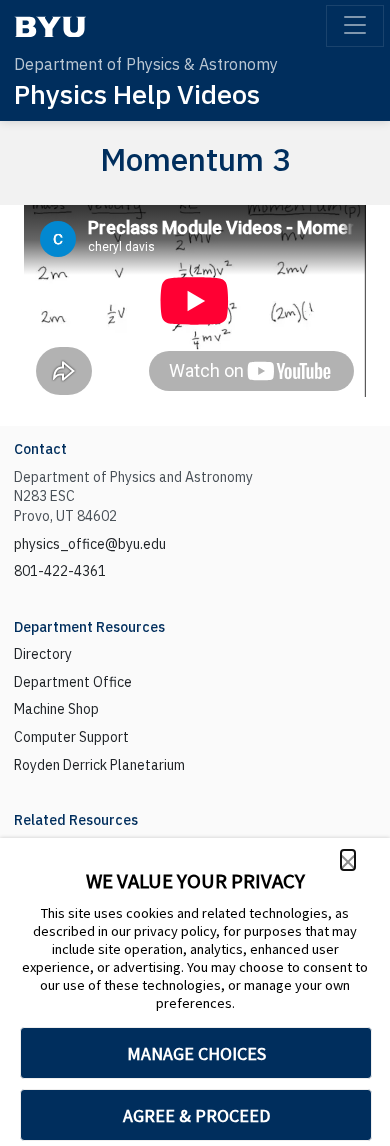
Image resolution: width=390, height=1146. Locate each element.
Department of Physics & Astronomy (146, 64)
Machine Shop (56, 709)
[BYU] (50, 26)
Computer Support (71, 737)
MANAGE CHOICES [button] (196, 1053)
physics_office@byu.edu (90, 544)
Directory (43, 654)
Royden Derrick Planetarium (99, 765)
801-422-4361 (60, 571)
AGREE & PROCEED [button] (196, 1115)
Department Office (73, 682)
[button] (348, 860)
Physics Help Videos (137, 93)
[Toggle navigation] (355, 26)
